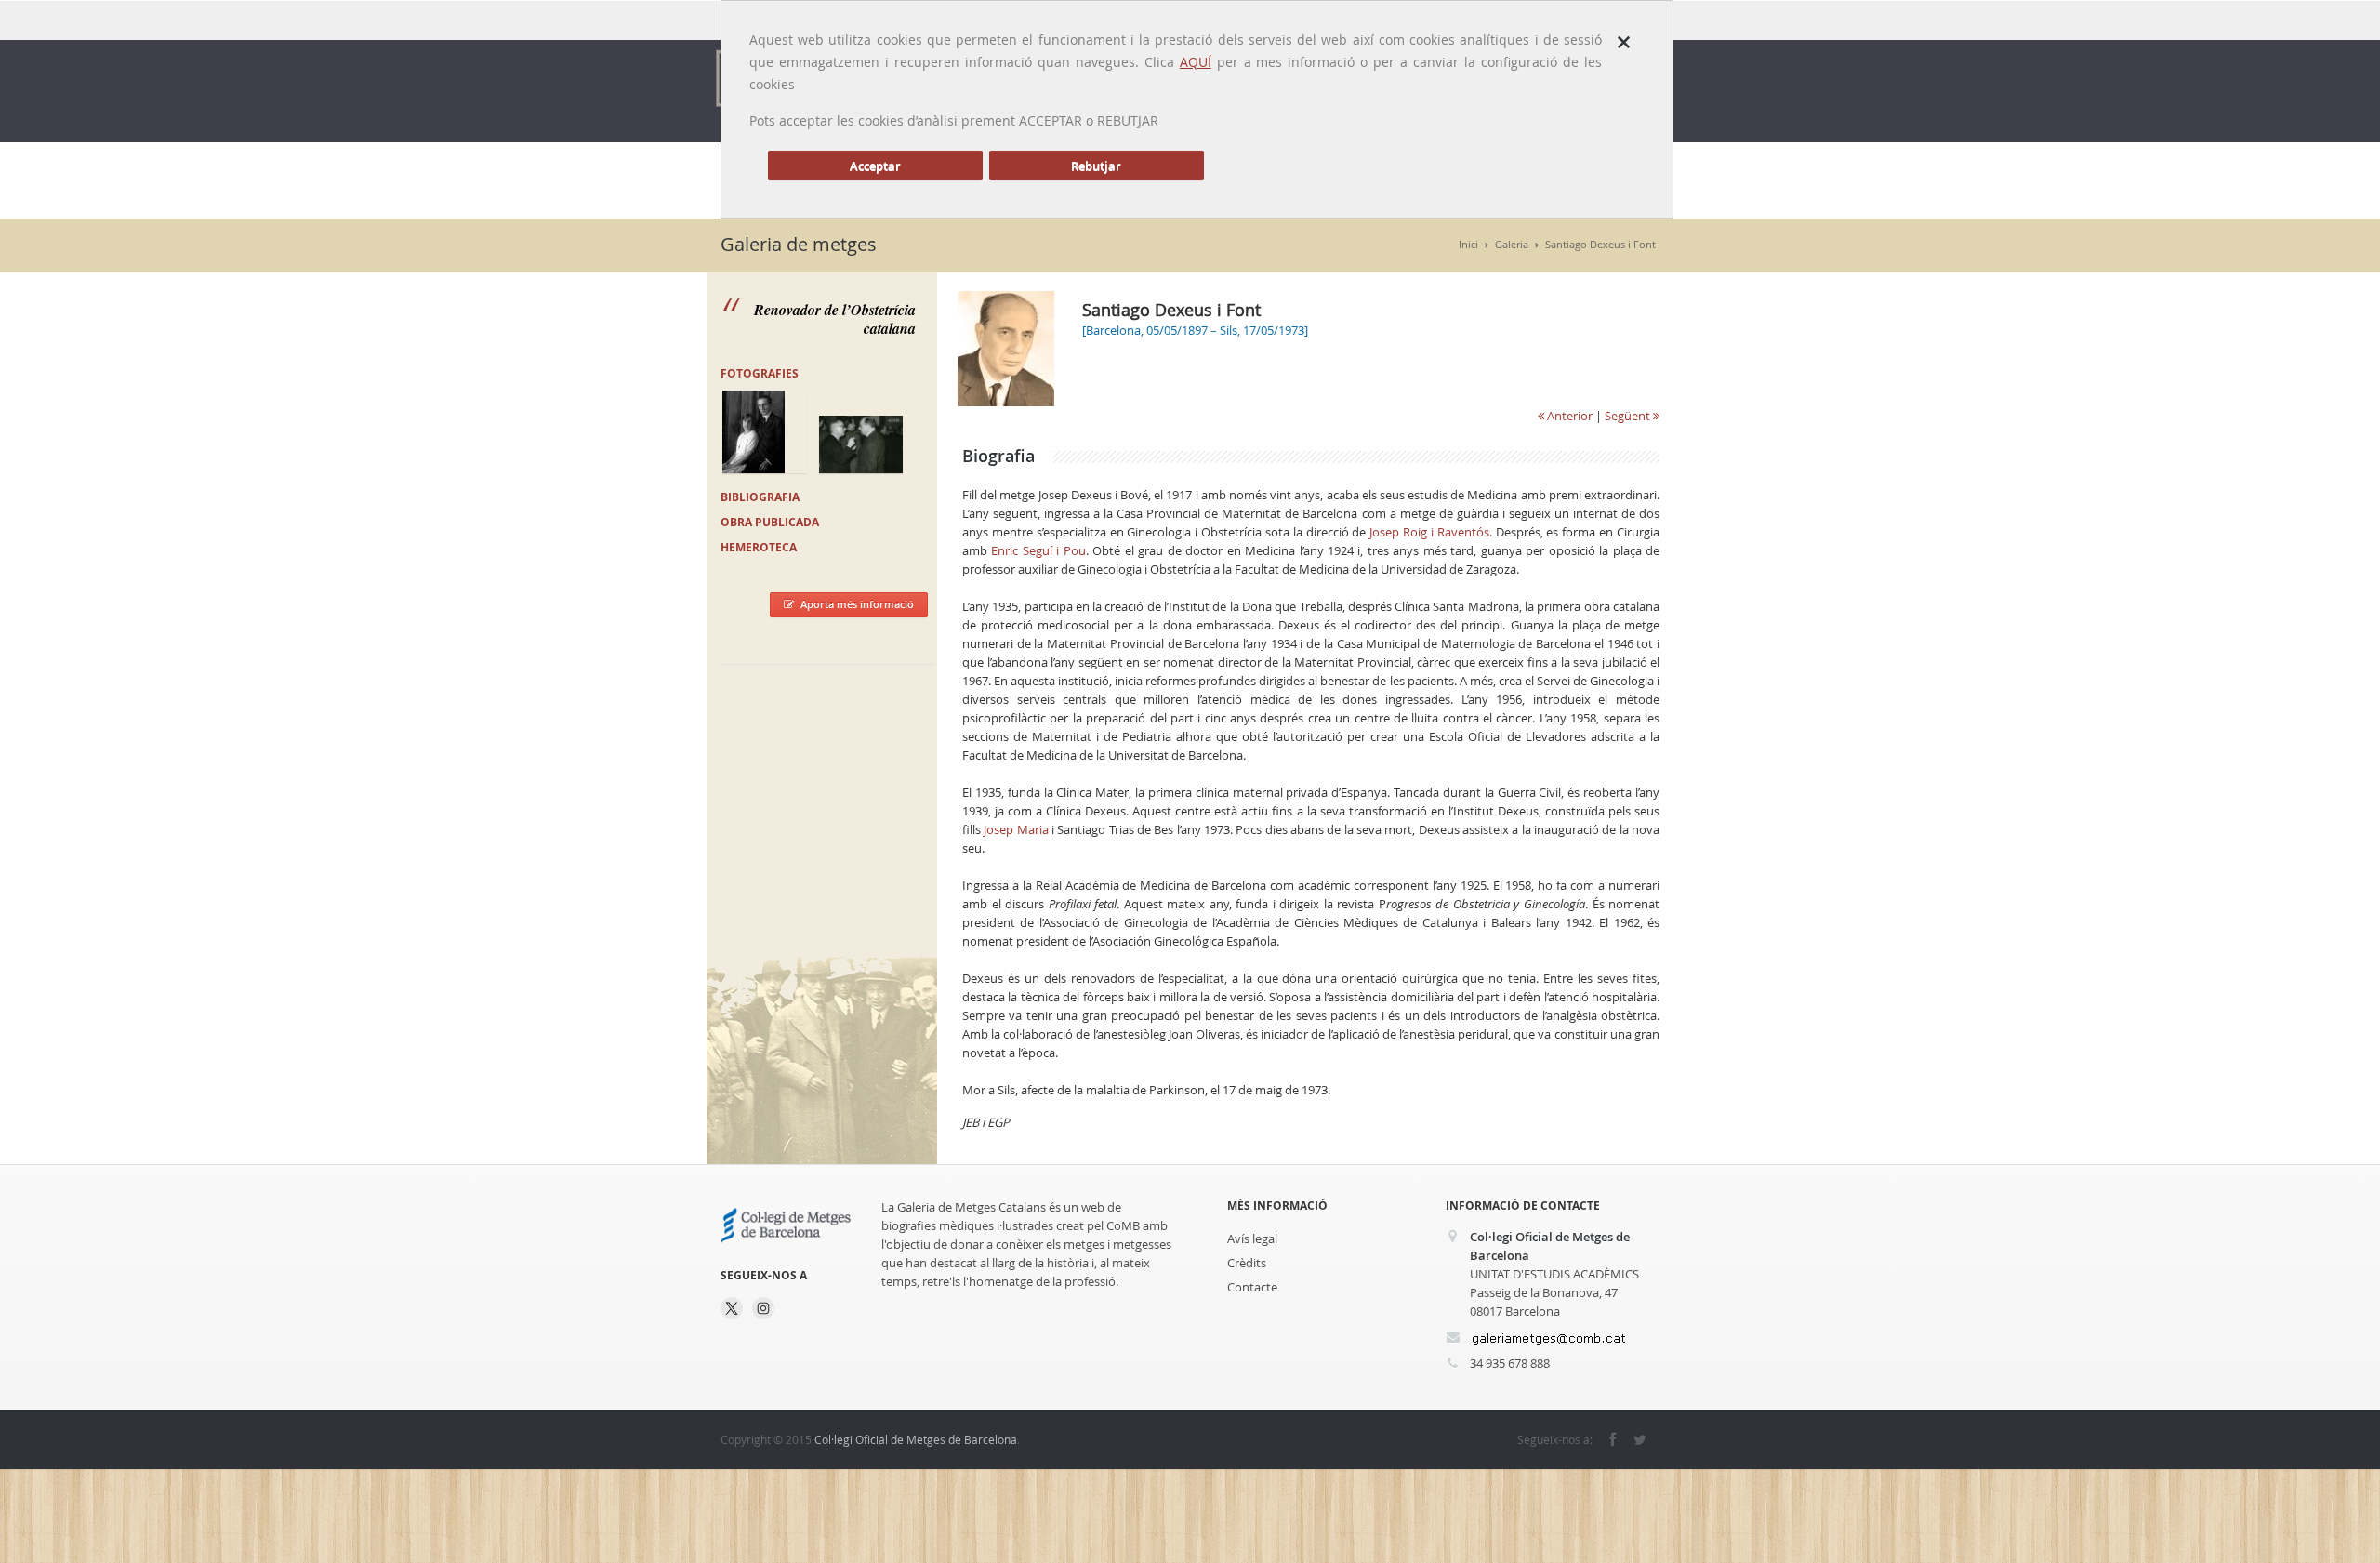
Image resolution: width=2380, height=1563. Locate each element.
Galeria (1512, 244)
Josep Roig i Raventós (1429, 532)
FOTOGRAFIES (760, 373)
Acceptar (875, 166)
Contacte (1252, 1287)
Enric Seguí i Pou (1038, 550)
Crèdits (1247, 1263)
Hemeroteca (759, 547)
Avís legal (1252, 1238)
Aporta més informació (857, 604)
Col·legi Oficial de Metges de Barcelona (916, 1439)
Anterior (1568, 416)
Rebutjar (1096, 166)
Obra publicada (770, 522)
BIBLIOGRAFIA (760, 497)
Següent (1629, 416)
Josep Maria (1016, 829)
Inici (1468, 244)
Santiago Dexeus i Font (1600, 244)
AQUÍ (1196, 62)
